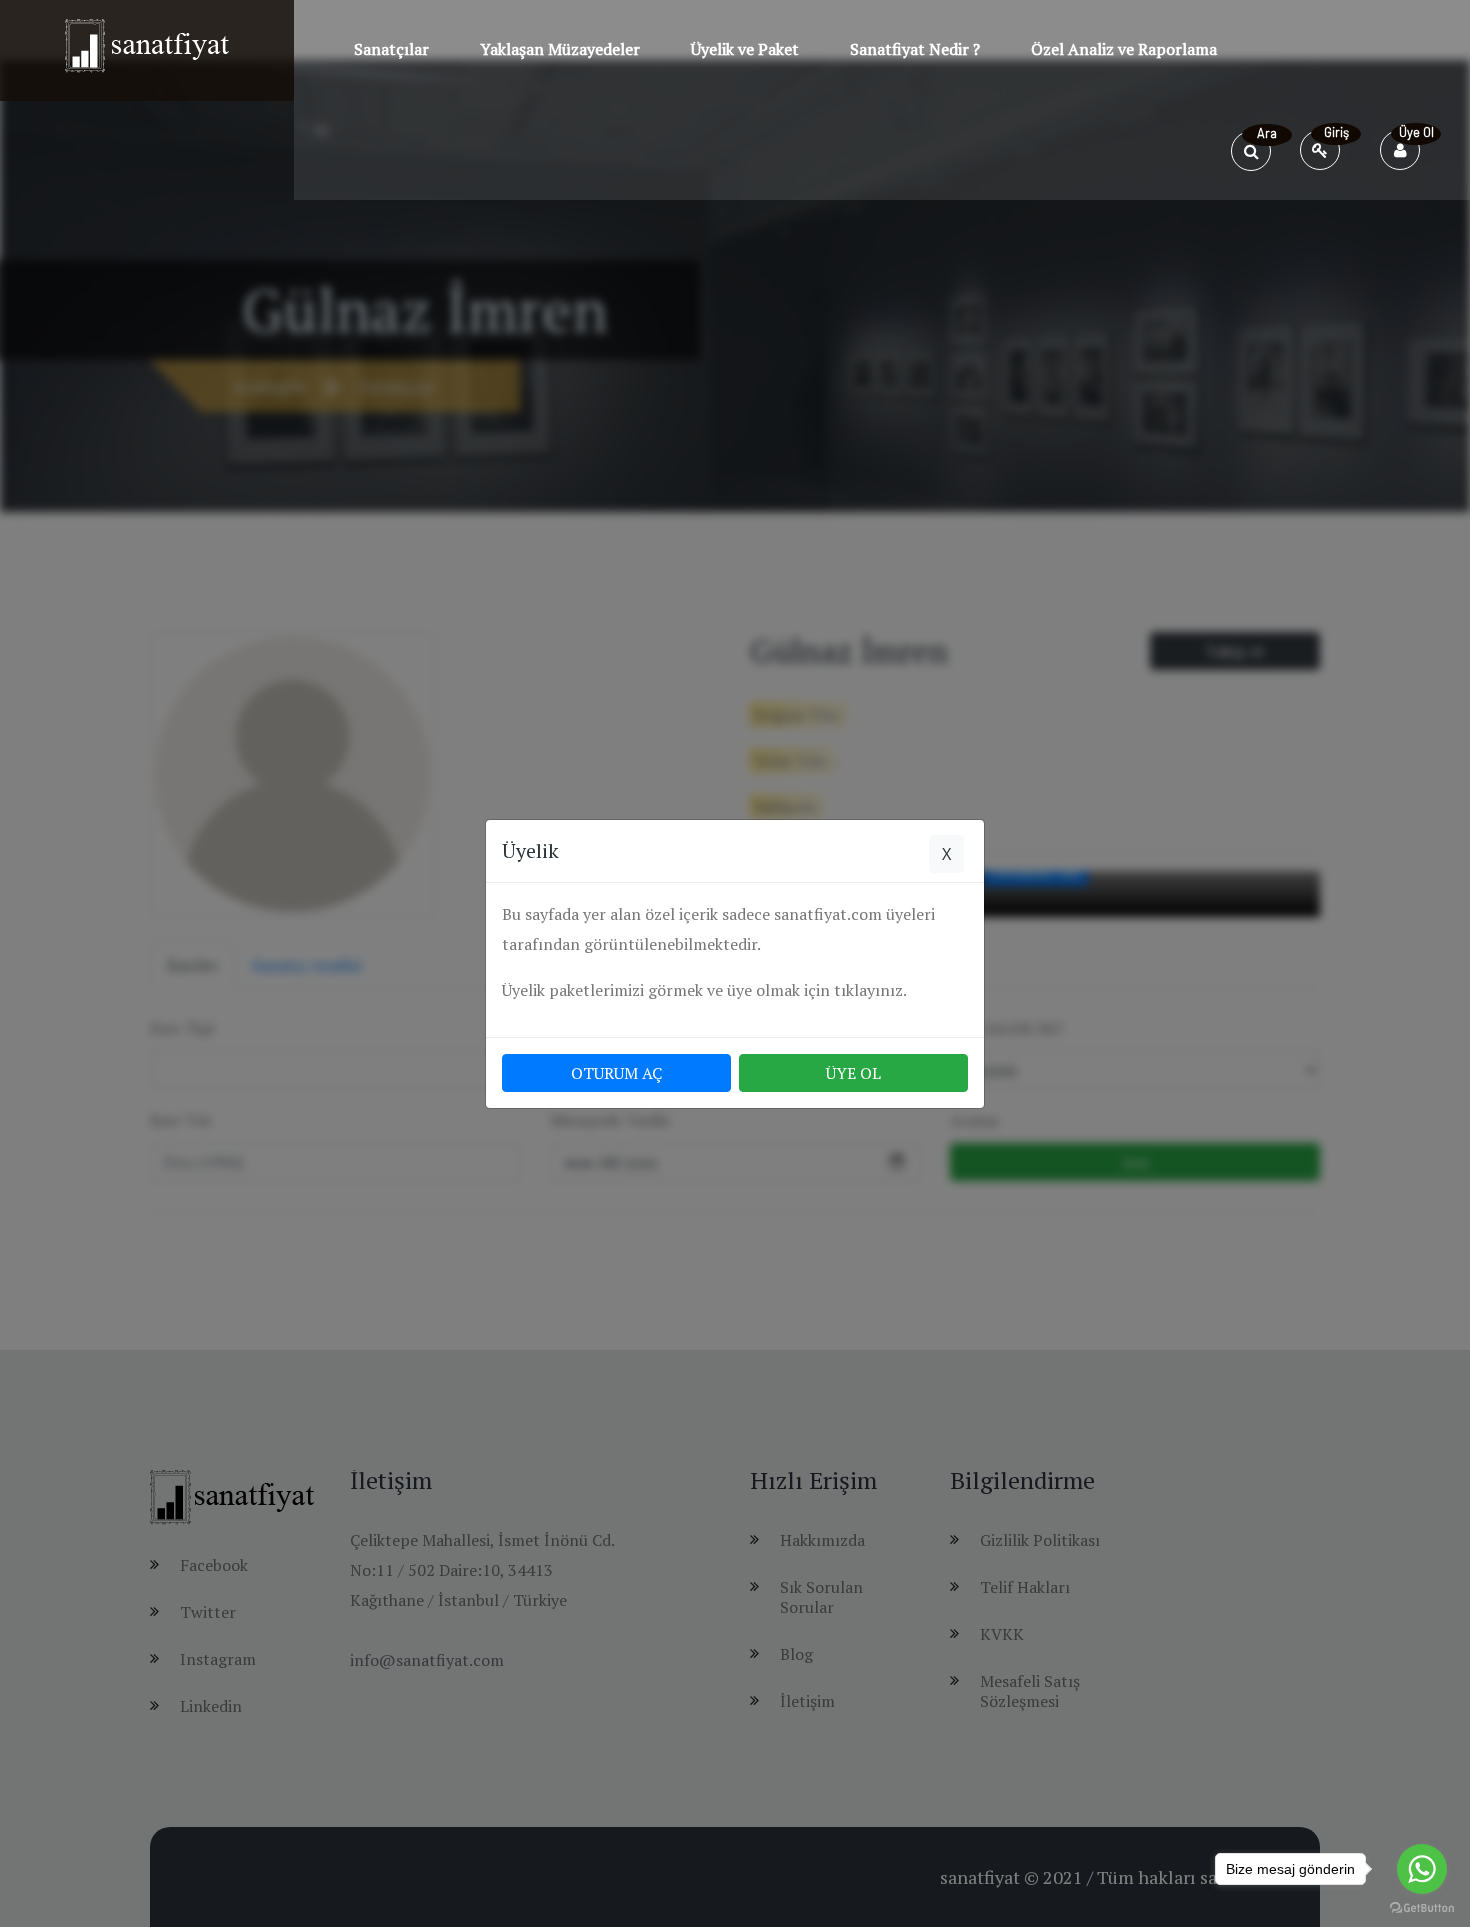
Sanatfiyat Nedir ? (915, 49)
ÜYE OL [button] (853, 1073)
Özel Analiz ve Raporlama (1124, 49)
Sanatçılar (391, 49)
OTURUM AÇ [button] (616, 1073)
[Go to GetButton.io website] (1422, 1907)
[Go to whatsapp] (1422, 1869)
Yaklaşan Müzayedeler (560, 49)
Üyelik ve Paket (745, 49)
